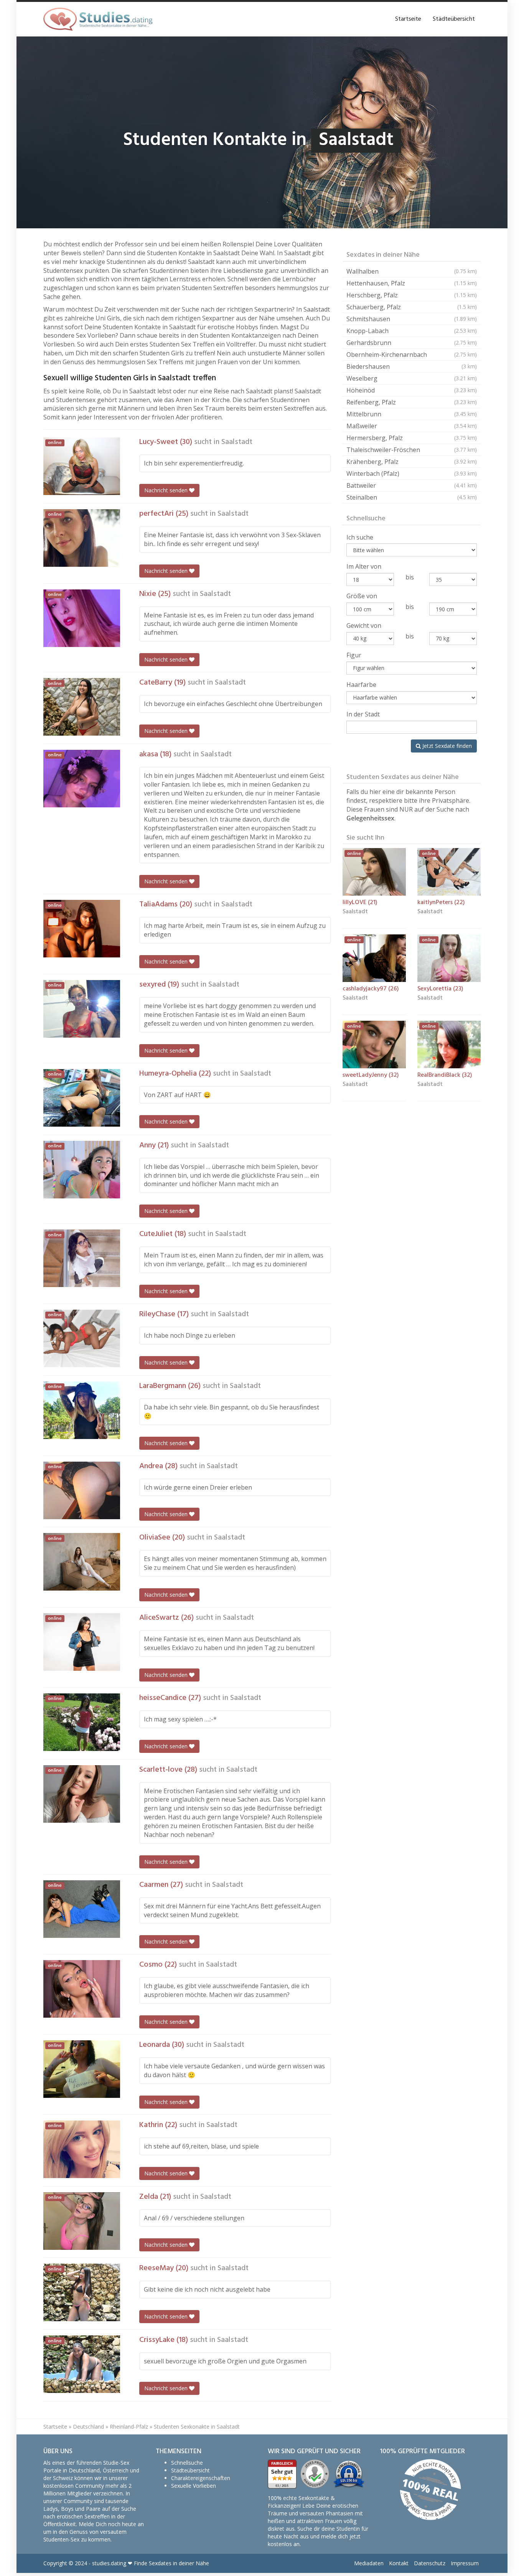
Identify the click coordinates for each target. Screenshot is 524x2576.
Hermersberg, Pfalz (412, 438)
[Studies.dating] (98, 19)
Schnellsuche (187, 2463)
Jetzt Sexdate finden (446, 746)
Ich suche (360, 537)
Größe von (362, 596)
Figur (354, 655)
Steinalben (412, 497)
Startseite (408, 19)
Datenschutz (430, 2563)
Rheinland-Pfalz (129, 2427)
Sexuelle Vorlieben (194, 2486)
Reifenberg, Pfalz (412, 402)
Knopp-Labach (412, 331)
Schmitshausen (412, 319)
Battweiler (412, 485)
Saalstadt (237, 442)
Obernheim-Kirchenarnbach (412, 355)
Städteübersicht (454, 19)
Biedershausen (412, 366)
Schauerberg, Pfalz (412, 307)
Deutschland (88, 2427)
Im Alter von (364, 566)
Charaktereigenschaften (201, 2478)
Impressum (465, 2563)
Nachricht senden (167, 490)
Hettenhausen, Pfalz (412, 283)
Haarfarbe (361, 685)
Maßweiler (412, 426)
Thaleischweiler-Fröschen (412, 450)
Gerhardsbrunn (412, 343)
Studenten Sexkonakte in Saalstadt (197, 2427)
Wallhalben (412, 271)
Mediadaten (369, 2563)
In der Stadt (363, 714)
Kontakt (399, 2563)
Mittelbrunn (412, 414)
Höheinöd (412, 390)
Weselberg (412, 378)
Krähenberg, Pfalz (412, 462)
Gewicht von (364, 625)
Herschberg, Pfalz (412, 295)
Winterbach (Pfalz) (412, 474)
